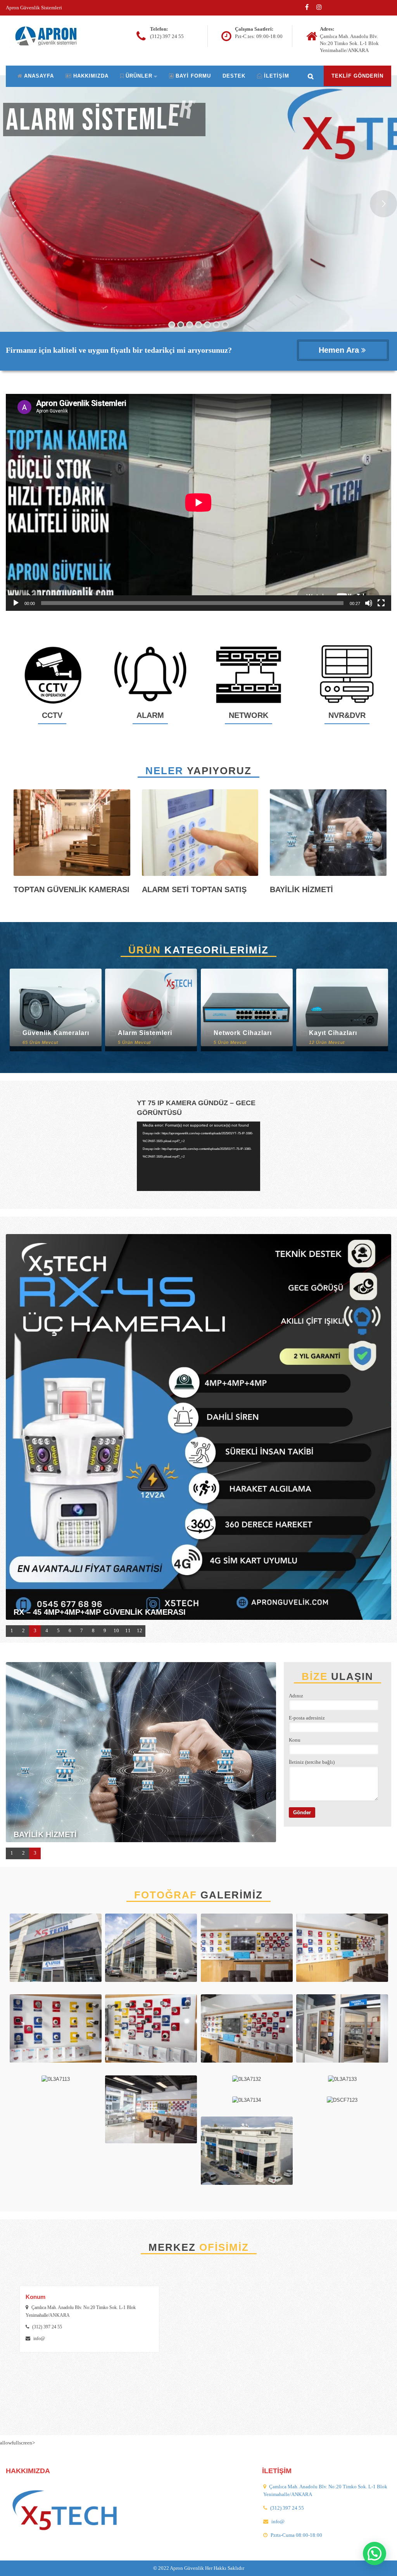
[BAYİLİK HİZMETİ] (328, 835)
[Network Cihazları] (247, 1010)
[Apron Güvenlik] (49, 36)
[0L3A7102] (247, 1950)
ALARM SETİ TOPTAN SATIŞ (194, 889)
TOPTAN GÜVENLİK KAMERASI (72, 889)
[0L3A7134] (247, 2103)
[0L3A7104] (56, 2031)
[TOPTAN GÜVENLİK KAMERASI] (72, 835)
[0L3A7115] (151, 2112)
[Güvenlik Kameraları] (56, 1010)
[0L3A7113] (56, 2082)
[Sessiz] (369, 603)
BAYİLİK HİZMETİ (301, 889)
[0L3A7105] (151, 2031)
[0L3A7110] (342, 2031)
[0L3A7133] (342, 2082)
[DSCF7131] (247, 2153)
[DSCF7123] (342, 2103)
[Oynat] (16, 603)
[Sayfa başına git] (383, 2566)
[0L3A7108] (151, 1950)
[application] (198, 502)
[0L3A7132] (247, 2082)
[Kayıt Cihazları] (342, 1010)
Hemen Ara (340, 350)
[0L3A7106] (247, 2031)
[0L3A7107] (56, 1950)
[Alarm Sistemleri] (151, 1010)
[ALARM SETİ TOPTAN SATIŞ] (200, 835)
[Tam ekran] (381, 603)
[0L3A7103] (342, 1950)
